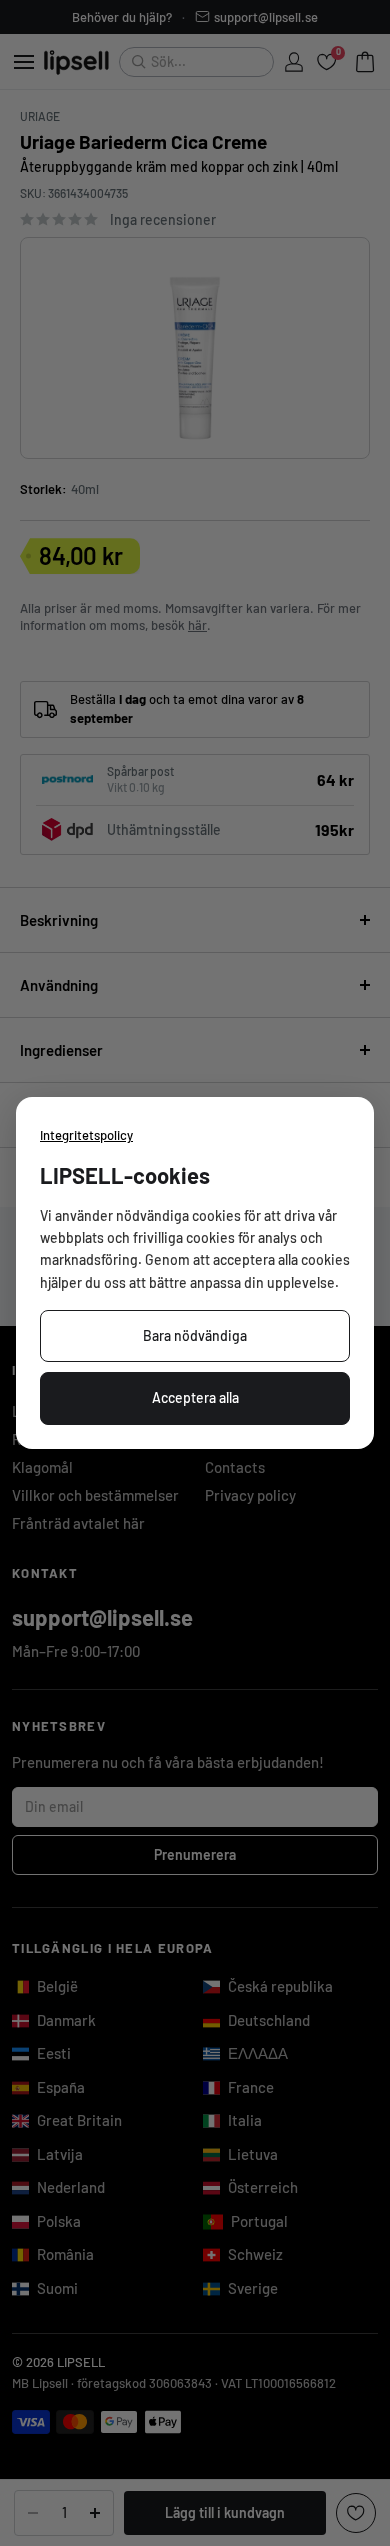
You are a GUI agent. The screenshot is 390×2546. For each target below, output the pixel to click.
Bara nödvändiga (195, 1335)
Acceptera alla (195, 1397)
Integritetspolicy (86, 1135)
